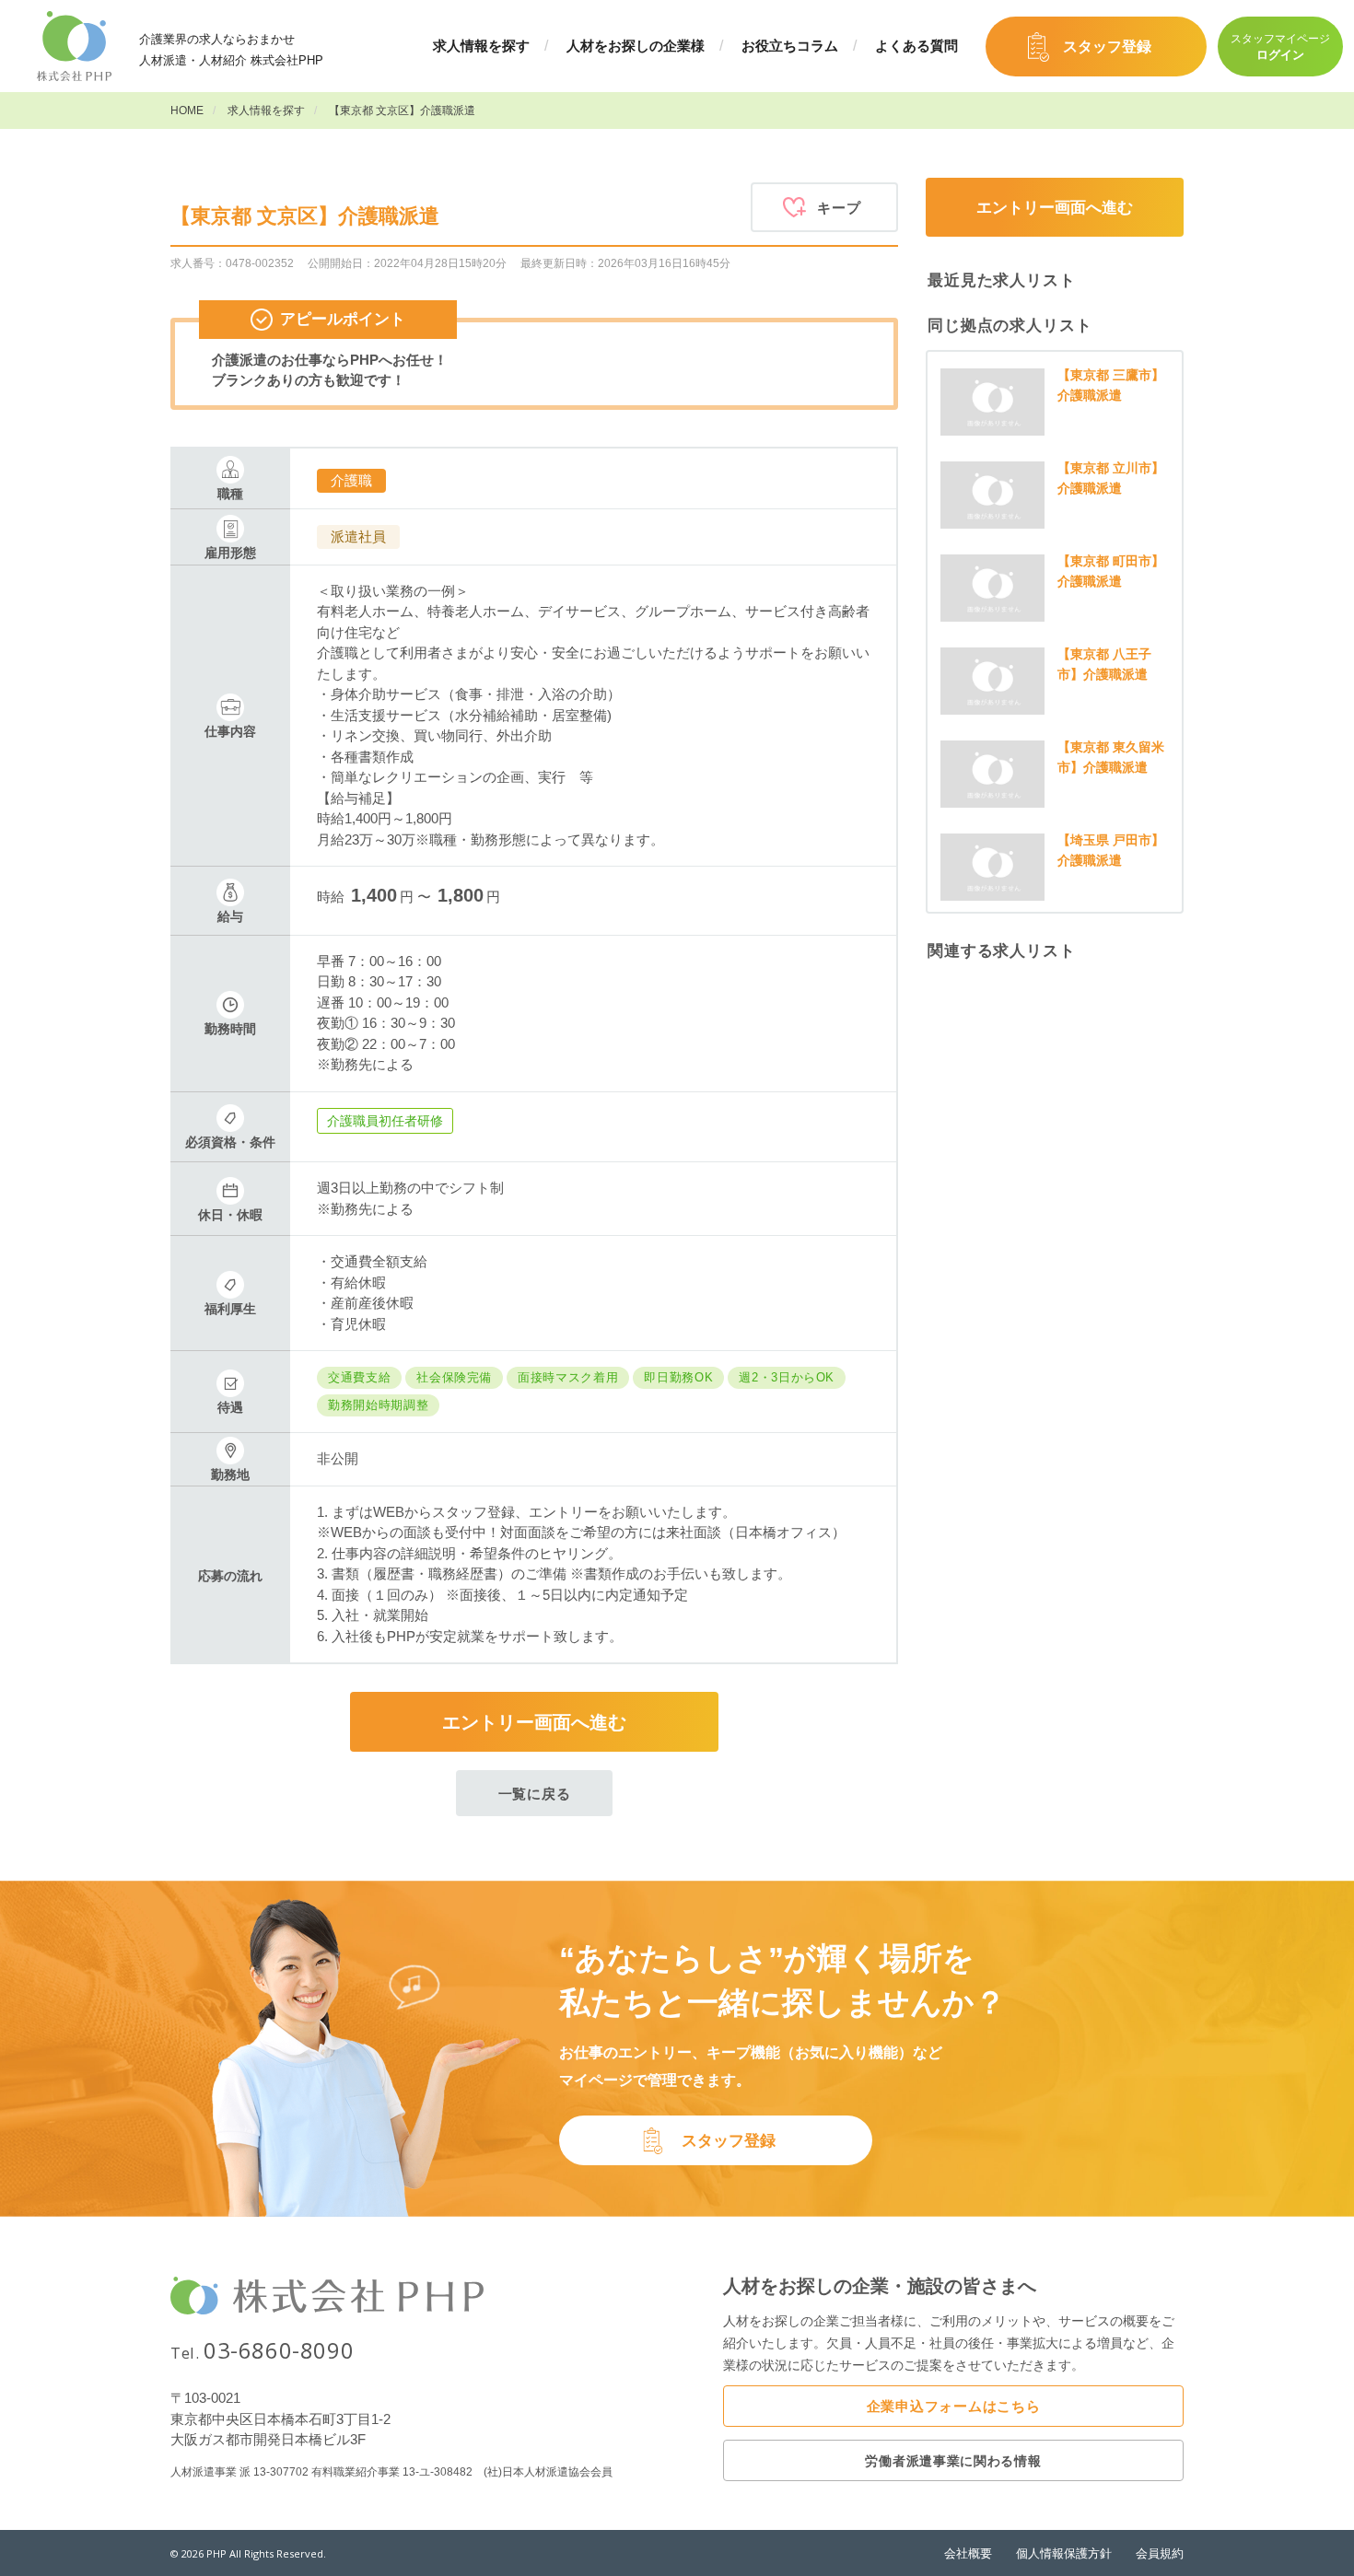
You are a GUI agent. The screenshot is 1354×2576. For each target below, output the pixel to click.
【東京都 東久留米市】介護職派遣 (1111, 757)
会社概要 (968, 2553)
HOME (187, 111)
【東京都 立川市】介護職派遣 (1111, 478)
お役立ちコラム (790, 46)
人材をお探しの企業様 (636, 46)
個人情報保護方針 (1064, 2553)
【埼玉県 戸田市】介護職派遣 (1111, 850)
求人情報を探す (481, 46)
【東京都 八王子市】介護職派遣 (1104, 664)
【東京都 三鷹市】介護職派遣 (1111, 385)
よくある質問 (916, 46)
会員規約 (1160, 2553)
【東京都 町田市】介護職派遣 (1111, 571)
